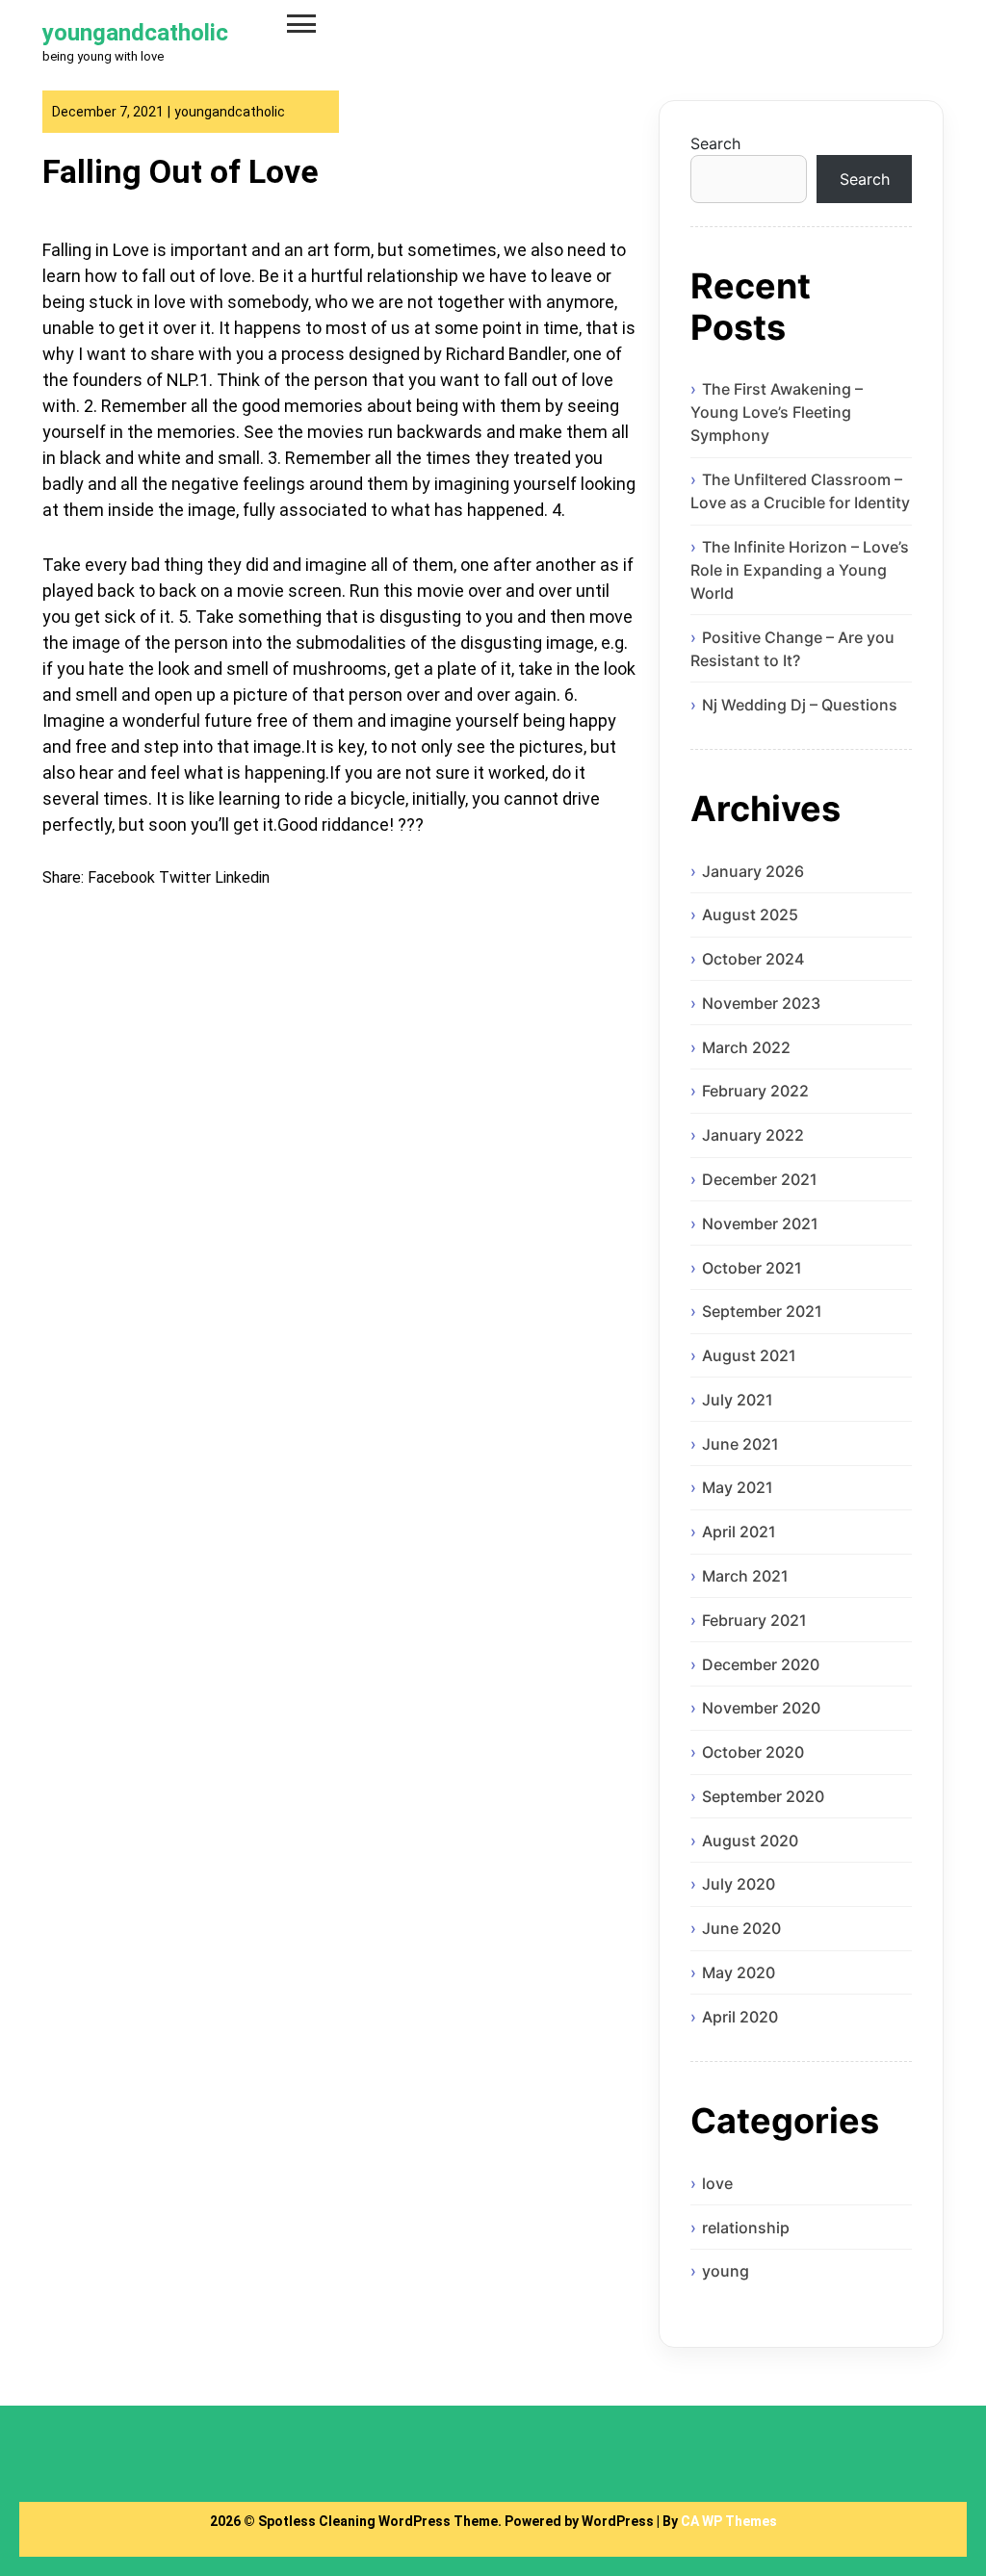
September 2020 (763, 1796)
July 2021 (738, 1400)
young (726, 2271)
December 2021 (760, 1179)
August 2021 (749, 1355)
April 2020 (740, 2017)
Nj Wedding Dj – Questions (800, 705)
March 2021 (745, 1576)
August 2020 (750, 1841)
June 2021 (740, 1444)
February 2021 (754, 1620)
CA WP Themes (729, 2521)
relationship (746, 2228)
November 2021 (760, 1224)
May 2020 (739, 1972)
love (717, 2183)
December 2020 (761, 1664)
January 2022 (753, 1135)
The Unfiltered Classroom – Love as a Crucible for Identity (800, 491)
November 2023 (761, 1003)
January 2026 (753, 871)
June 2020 (741, 1928)
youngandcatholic (135, 33)
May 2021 (738, 1487)
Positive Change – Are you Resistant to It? (792, 649)
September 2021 (762, 1311)
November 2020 (761, 1708)
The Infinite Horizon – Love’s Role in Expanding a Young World (800, 570)
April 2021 (739, 1532)
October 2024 (753, 959)
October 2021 (752, 1268)
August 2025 (750, 914)
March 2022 (746, 1047)
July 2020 (739, 1884)
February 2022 (755, 1091)
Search (715, 143)
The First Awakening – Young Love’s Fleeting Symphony (777, 412)
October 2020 (753, 1752)
